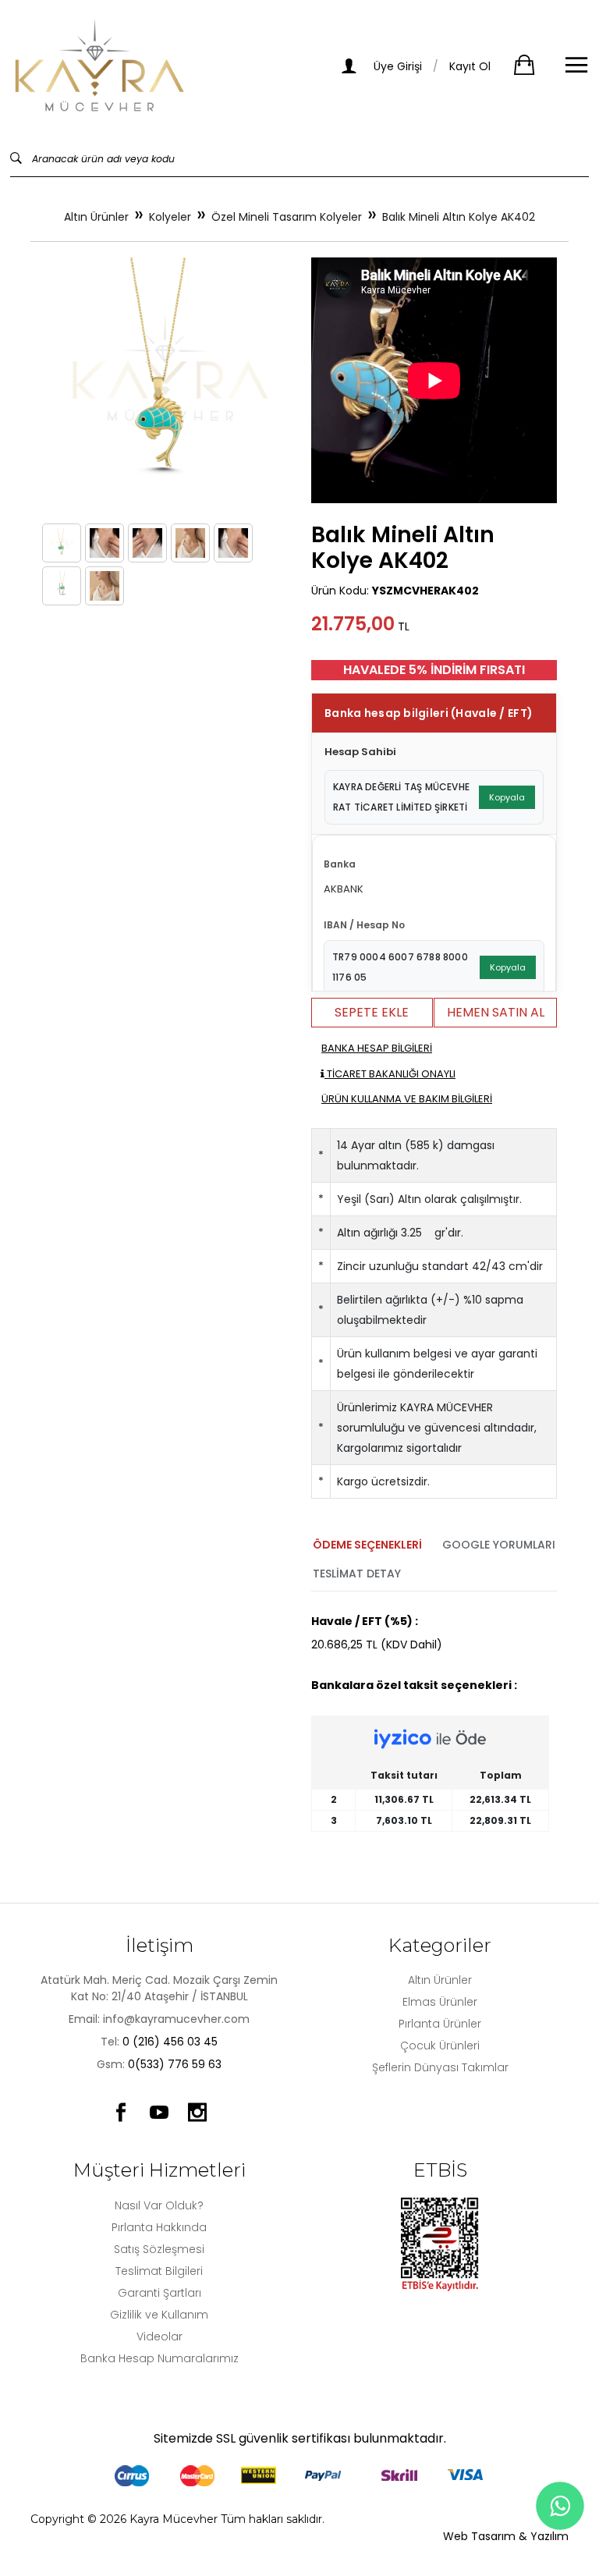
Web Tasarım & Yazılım (506, 2536)
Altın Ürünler (96, 217)
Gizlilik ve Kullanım (159, 2315)
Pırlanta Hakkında (159, 2227)
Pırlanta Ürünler (440, 2024)
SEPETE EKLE (372, 1012)
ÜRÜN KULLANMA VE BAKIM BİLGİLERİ (407, 1099)
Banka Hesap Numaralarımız (159, 2358)
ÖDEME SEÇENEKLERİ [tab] (367, 1545)
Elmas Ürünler (440, 2002)
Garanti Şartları (159, 2293)
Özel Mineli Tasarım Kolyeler (287, 217)
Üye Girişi (396, 66)
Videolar (159, 2336)
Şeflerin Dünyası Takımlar (440, 2067)
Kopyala (507, 797)
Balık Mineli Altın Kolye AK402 (459, 217)
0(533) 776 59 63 (175, 2064)
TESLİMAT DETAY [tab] (357, 1574)
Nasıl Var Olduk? (159, 2205)
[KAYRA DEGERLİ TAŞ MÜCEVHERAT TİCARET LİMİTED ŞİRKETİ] (100, 66)
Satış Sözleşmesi (159, 2249)
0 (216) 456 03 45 (170, 2042)
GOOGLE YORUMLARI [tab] (499, 1545)
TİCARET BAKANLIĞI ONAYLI (390, 1074)
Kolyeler (170, 217)
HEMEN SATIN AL (496, 1012)
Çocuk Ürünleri (440, 2046)
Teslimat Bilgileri (159, 2271)
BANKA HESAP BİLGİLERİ (377, 1048)
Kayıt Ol (470, 66)
